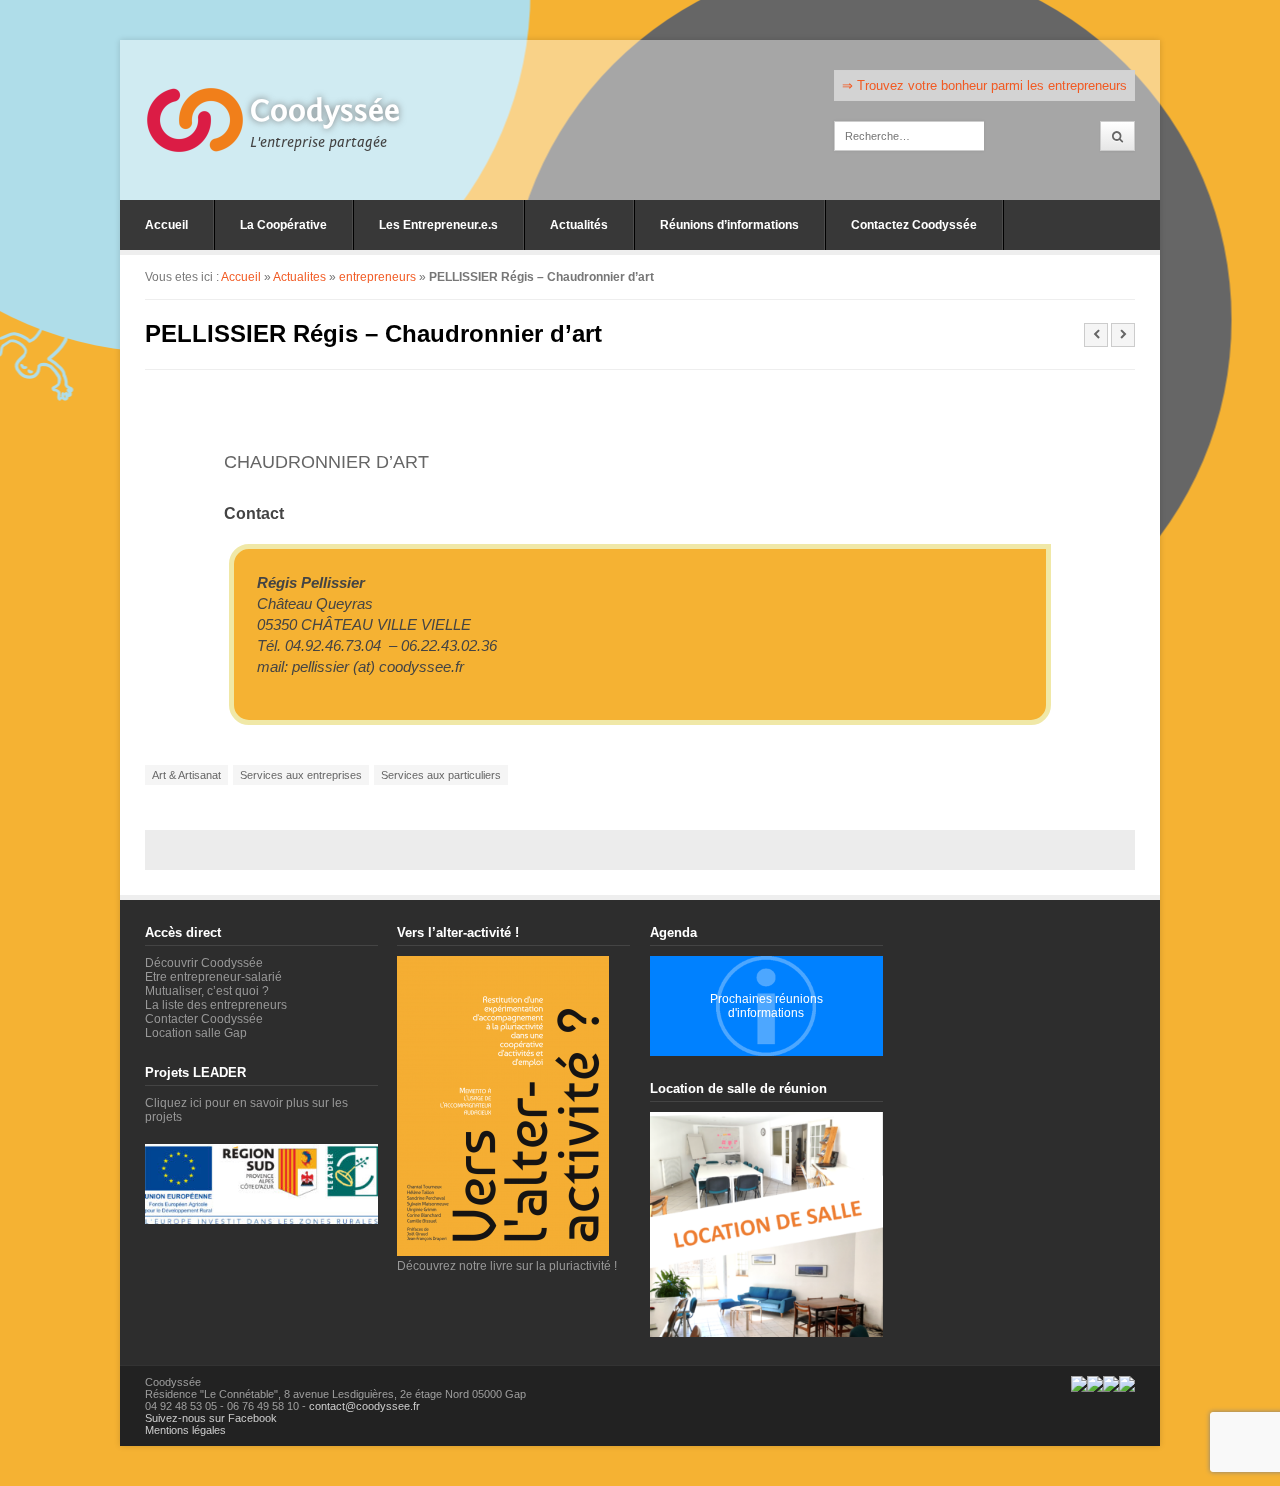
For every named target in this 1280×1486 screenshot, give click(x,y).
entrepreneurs (377, 277)
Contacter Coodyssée (204, 1019)
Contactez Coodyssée (914, 225)
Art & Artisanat (186, 775)
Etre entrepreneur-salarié (213, 977)
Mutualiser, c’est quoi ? (207, 991)
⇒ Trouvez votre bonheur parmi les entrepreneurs (984, 85)
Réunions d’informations (729, 225)
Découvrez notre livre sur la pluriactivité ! (507, 1266)
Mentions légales (185, 1430)
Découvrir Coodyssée (204, 963)
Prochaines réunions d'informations (766, 1006)
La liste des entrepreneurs (216, 1005)
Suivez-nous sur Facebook (211, 1418)
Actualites (299, 277)
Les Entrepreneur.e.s (438, 225)
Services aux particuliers (441, 775)
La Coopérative (283, 225)
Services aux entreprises (301, 775)
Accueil (166, 225)
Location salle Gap (196, 1033)
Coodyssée (325, 111)
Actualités (579, 225)
